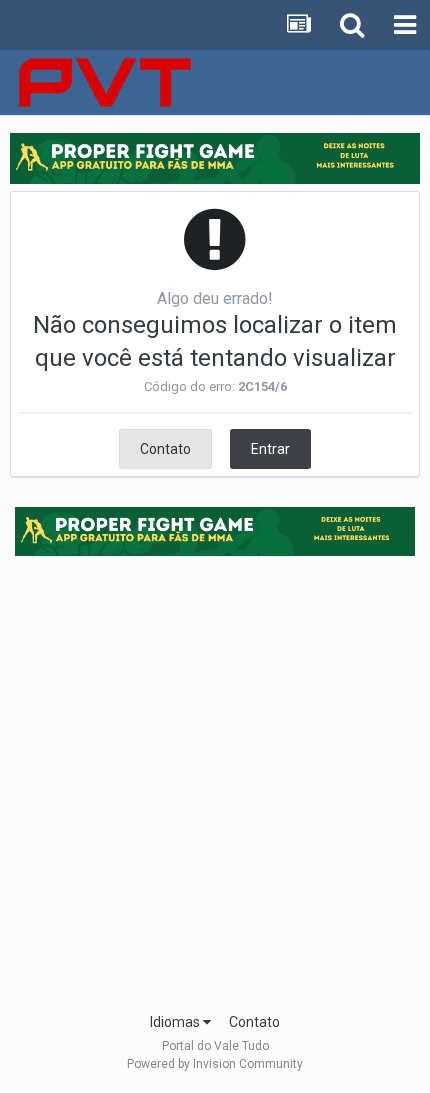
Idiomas (176, 1022)
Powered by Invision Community (215, 1064)
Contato (165, 449)
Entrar (270, 449)
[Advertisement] (215, 778)
